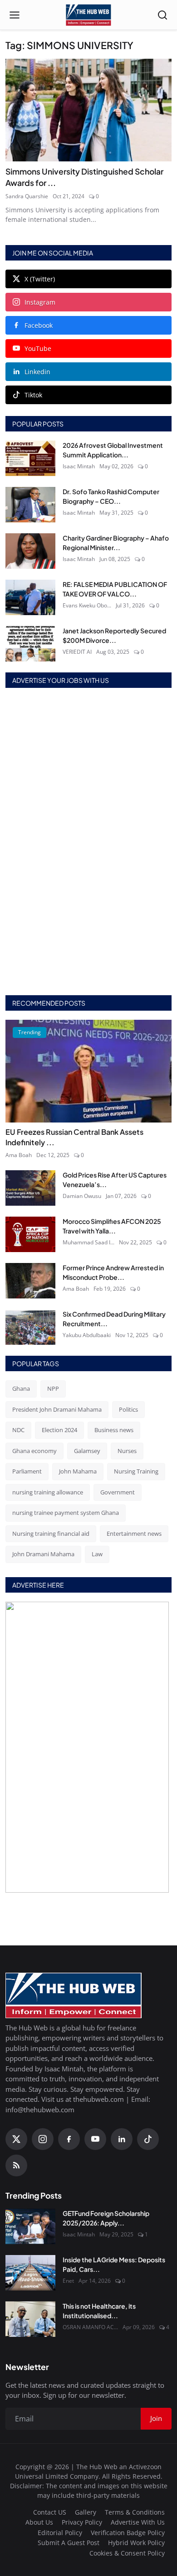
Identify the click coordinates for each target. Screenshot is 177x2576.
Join (88, 1317)
